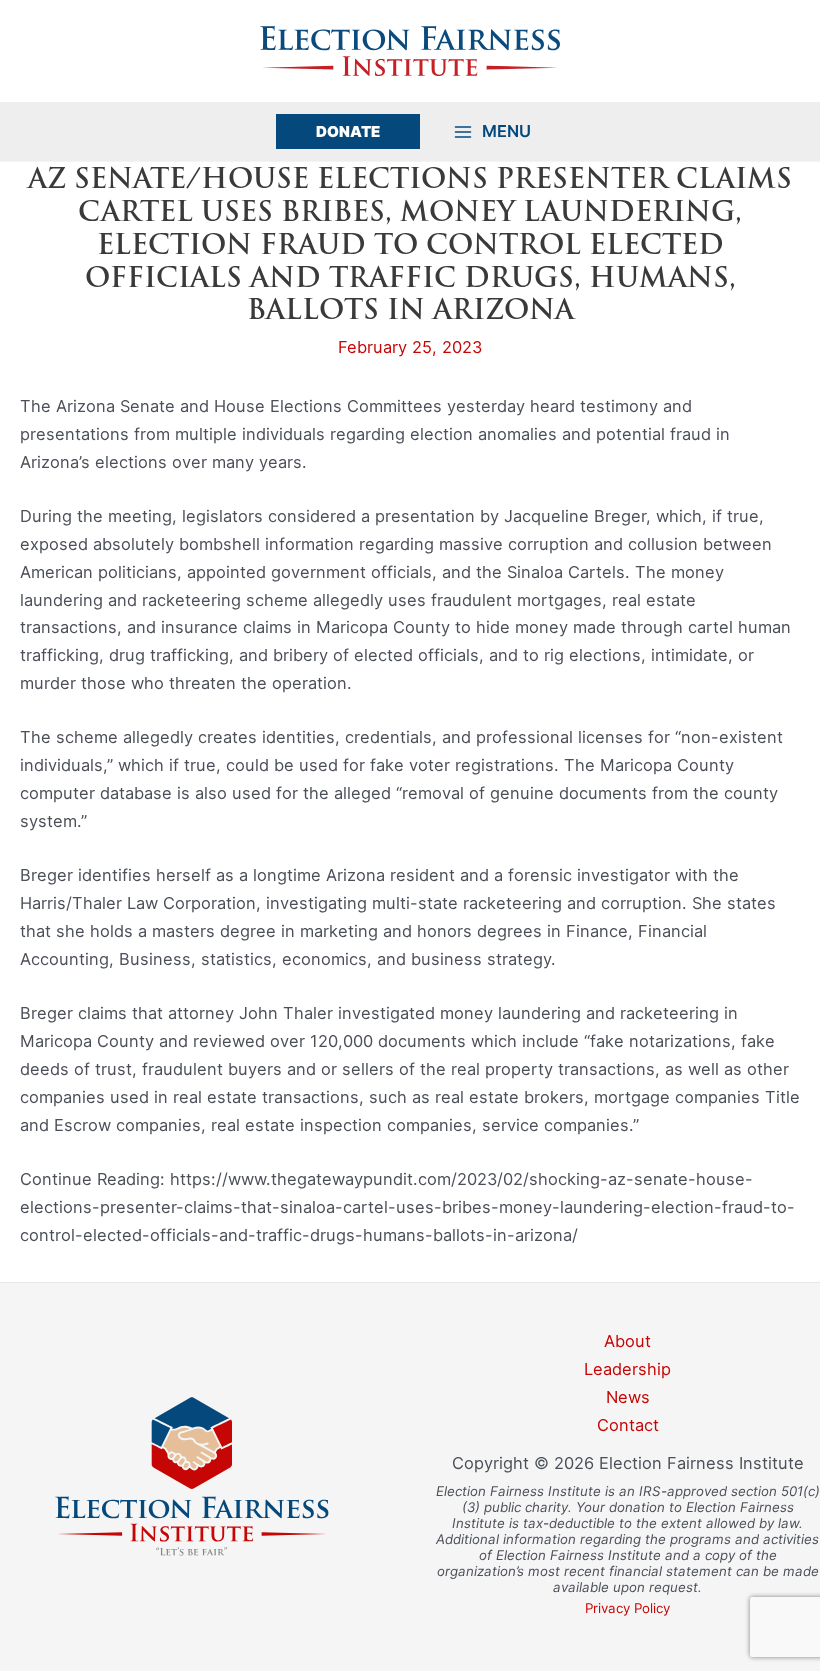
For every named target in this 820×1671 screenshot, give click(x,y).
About (627, 1341)
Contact (628, 1425)
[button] (348, 131)
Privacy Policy (627, 1608)
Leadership (627, 1369)
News (628, 1397)
